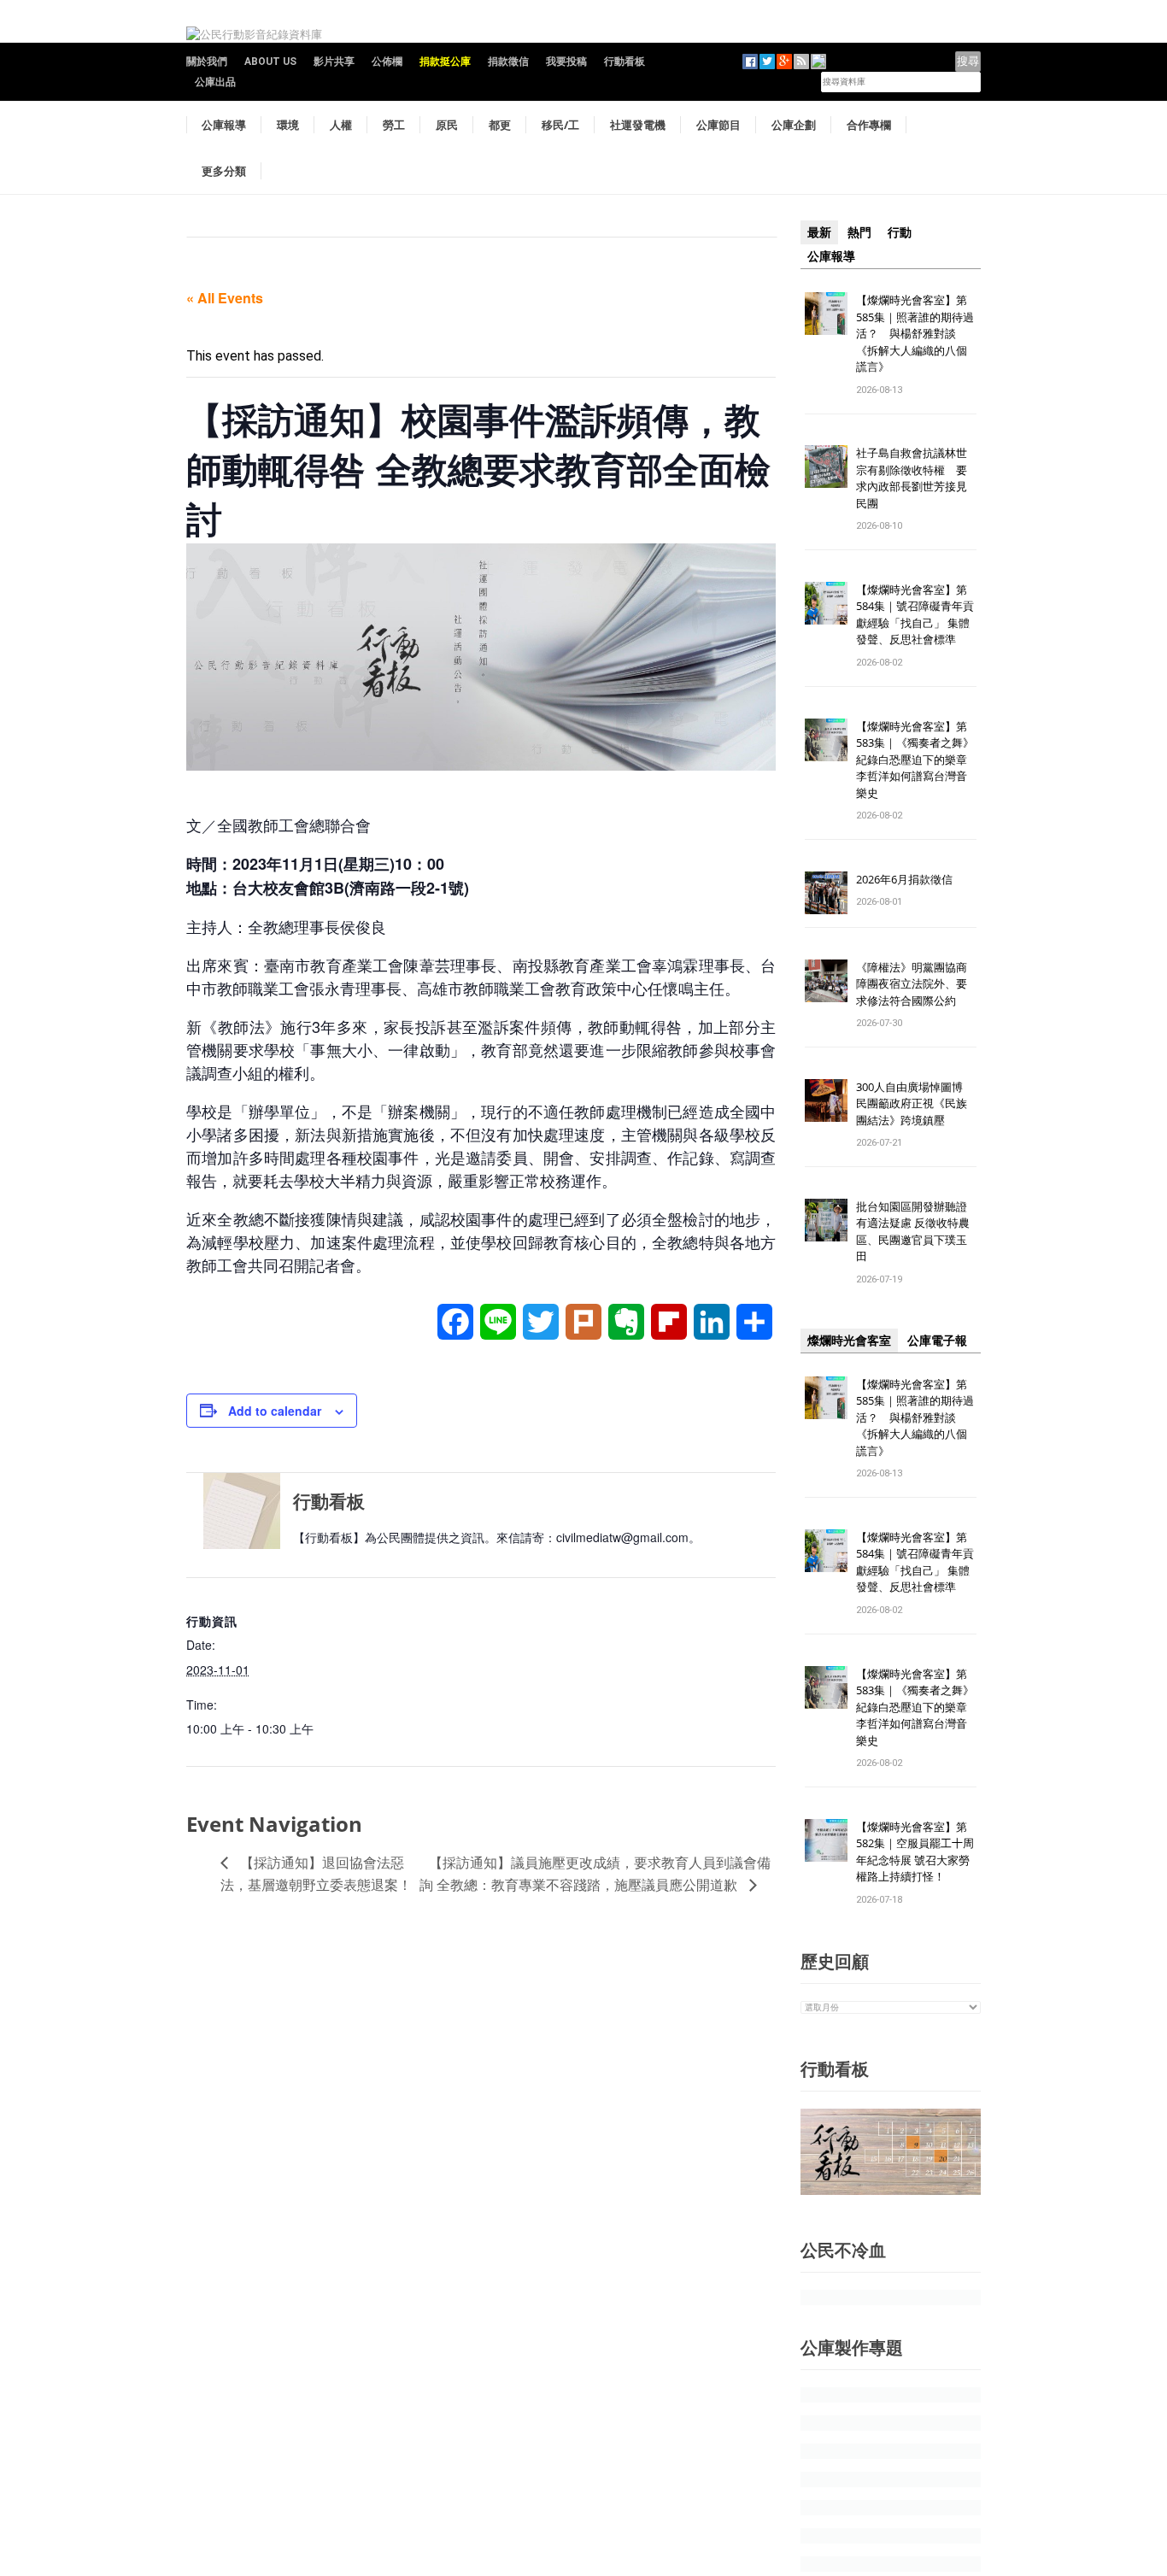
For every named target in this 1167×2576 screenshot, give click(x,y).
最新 (819, 232)
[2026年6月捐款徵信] (826, 892)
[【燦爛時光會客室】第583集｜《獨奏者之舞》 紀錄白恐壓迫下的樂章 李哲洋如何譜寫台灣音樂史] (826, 739)
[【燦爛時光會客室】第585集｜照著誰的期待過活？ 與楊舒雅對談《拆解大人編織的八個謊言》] (826, 312)
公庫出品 (215, 82)
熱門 (859, 232)
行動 (900, 232)
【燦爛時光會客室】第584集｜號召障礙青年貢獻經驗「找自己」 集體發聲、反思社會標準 (915, 615)
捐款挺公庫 (445, 62)
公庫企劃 (794, 125)
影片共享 (334, 62)
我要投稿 (566, 62)
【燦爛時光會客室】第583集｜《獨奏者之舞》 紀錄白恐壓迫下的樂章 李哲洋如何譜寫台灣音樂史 (915, 760)
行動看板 (625, 62)
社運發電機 (638, 125)
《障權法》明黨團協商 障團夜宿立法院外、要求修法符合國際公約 (917, 984)
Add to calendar (275, 1411)
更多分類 (224, 171)
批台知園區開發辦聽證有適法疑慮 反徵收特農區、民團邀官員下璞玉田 (913, 1232)
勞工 (394, 125)
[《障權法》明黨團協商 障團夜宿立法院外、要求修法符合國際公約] (826, 980)
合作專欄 (869, 125)
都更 (500, 125)
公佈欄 (387, 62)
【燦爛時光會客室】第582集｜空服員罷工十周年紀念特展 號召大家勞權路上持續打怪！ (915, 1852)
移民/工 (560, 125)
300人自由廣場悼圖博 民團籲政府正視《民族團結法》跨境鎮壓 (915, 1103)
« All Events (225, 298)
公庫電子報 (937, 1341)
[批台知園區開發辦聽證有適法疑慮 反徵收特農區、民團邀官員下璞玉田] (826, 1219)
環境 (288, 125)
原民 (447, 125)
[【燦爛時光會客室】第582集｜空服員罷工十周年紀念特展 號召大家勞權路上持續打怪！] (826, 1839)
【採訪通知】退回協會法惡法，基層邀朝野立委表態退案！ (316, 1873)
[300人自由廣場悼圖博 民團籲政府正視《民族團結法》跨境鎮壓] (826, 1099)
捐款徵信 (508, 62)
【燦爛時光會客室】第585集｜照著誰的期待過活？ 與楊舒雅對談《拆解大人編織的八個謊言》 (915, 333)
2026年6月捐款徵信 (904, 879)
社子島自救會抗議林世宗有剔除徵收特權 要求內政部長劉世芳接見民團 (912, 478)
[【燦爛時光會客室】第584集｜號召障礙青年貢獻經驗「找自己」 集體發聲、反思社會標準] (826, 602)
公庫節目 (718, 125)
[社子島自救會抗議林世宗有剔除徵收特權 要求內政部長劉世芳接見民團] (826, 466)
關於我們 (207, 62)
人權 (341, 125)
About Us (270, 62)
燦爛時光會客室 (849, 1341)
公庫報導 (224, 125)
